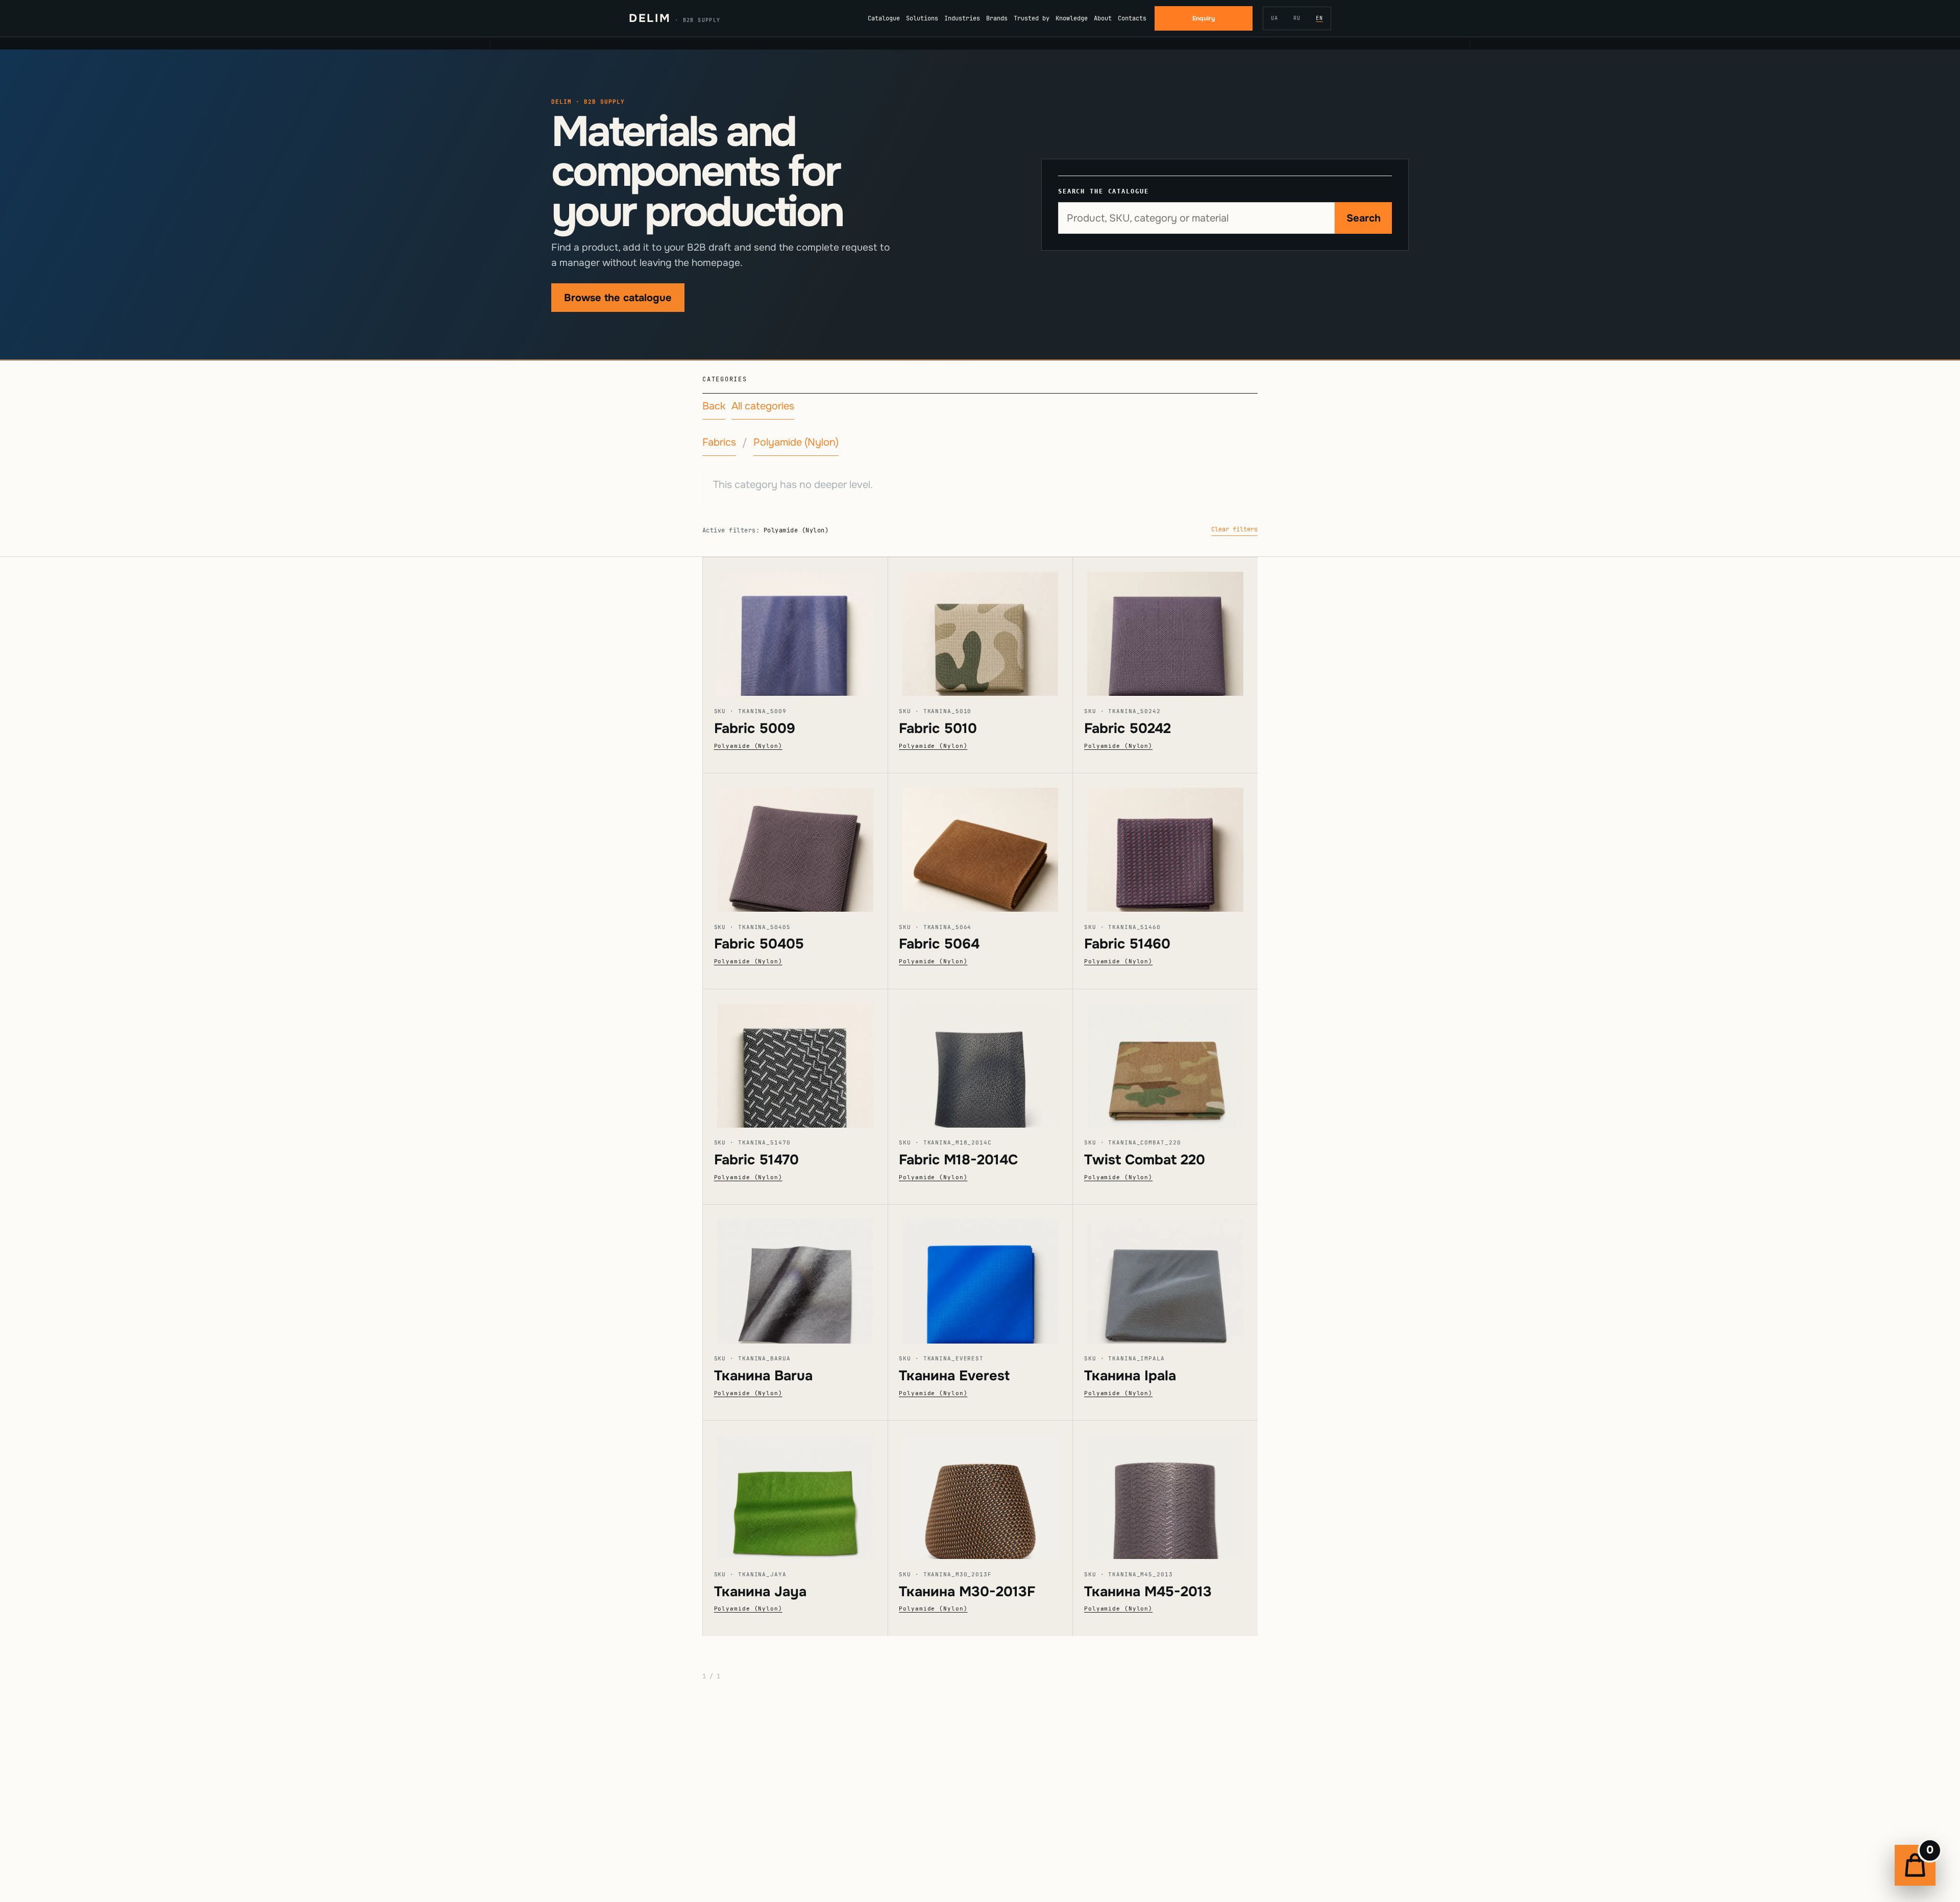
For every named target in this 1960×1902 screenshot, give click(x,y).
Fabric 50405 (759, 944)
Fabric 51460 (1127, 944)
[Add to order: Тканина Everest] (994, 1278)
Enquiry (1204, 18)
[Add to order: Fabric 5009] (810, 631)
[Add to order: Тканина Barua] (810, 1278)
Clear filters (1234, 529)
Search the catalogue (1103, 191)
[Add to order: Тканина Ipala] (1180, 1278)
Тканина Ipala (1130, 1376)
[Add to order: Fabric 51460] (1180, 847)
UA (1275, 18)
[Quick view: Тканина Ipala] (1165, 1274)
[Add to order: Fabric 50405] (810, 847)
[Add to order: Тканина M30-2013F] (994, 1494)
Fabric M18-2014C (958, 1160)
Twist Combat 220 (1145, 1160)
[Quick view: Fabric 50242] (1165, 627)
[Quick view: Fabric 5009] (795, 627)
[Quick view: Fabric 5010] (981, 627)
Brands (997, 18)
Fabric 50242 (1128, 728)
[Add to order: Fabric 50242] (1180, 631)
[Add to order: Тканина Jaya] (810, 1494)
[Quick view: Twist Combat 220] (1165, 1058)
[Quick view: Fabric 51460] (1165, 843)
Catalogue (884, 18)
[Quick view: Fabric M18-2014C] (981, 1058)
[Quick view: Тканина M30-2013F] (981, 1490)
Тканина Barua (763, 1376)
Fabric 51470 (756, 1160)
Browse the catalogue (618, 298)
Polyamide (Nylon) (796, 442)
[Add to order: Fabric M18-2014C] (994, 1062)
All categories (763, 406)
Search (1364, 218)
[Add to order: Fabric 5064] (994, 847)
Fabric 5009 (755, 728)
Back (714, 406)
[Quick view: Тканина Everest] (981, 1274)
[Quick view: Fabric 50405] (795, 843)
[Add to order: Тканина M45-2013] (1180, 1494)
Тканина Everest (954, 1376)
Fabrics (719, 442)
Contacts (1132, 18)
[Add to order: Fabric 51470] (810, 1062)
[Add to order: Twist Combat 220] (1180, 1062)
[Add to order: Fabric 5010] (994, 631)
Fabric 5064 (939, 944)
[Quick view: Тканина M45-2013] (1165, 1490)
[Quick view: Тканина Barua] (795, 1274)
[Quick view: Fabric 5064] (981, 843)
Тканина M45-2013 (1148, 1592)
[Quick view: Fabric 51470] (795, 1058)
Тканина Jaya (760, 1592)
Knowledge (1072, 18)
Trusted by (1032, 18)
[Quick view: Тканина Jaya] (795, 1490)
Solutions (922, 18)
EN (1319, 18)
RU (1297, 18)
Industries (962, 18)
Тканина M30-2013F (967, 1592)
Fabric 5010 (938, 728)
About (1103, 18)
